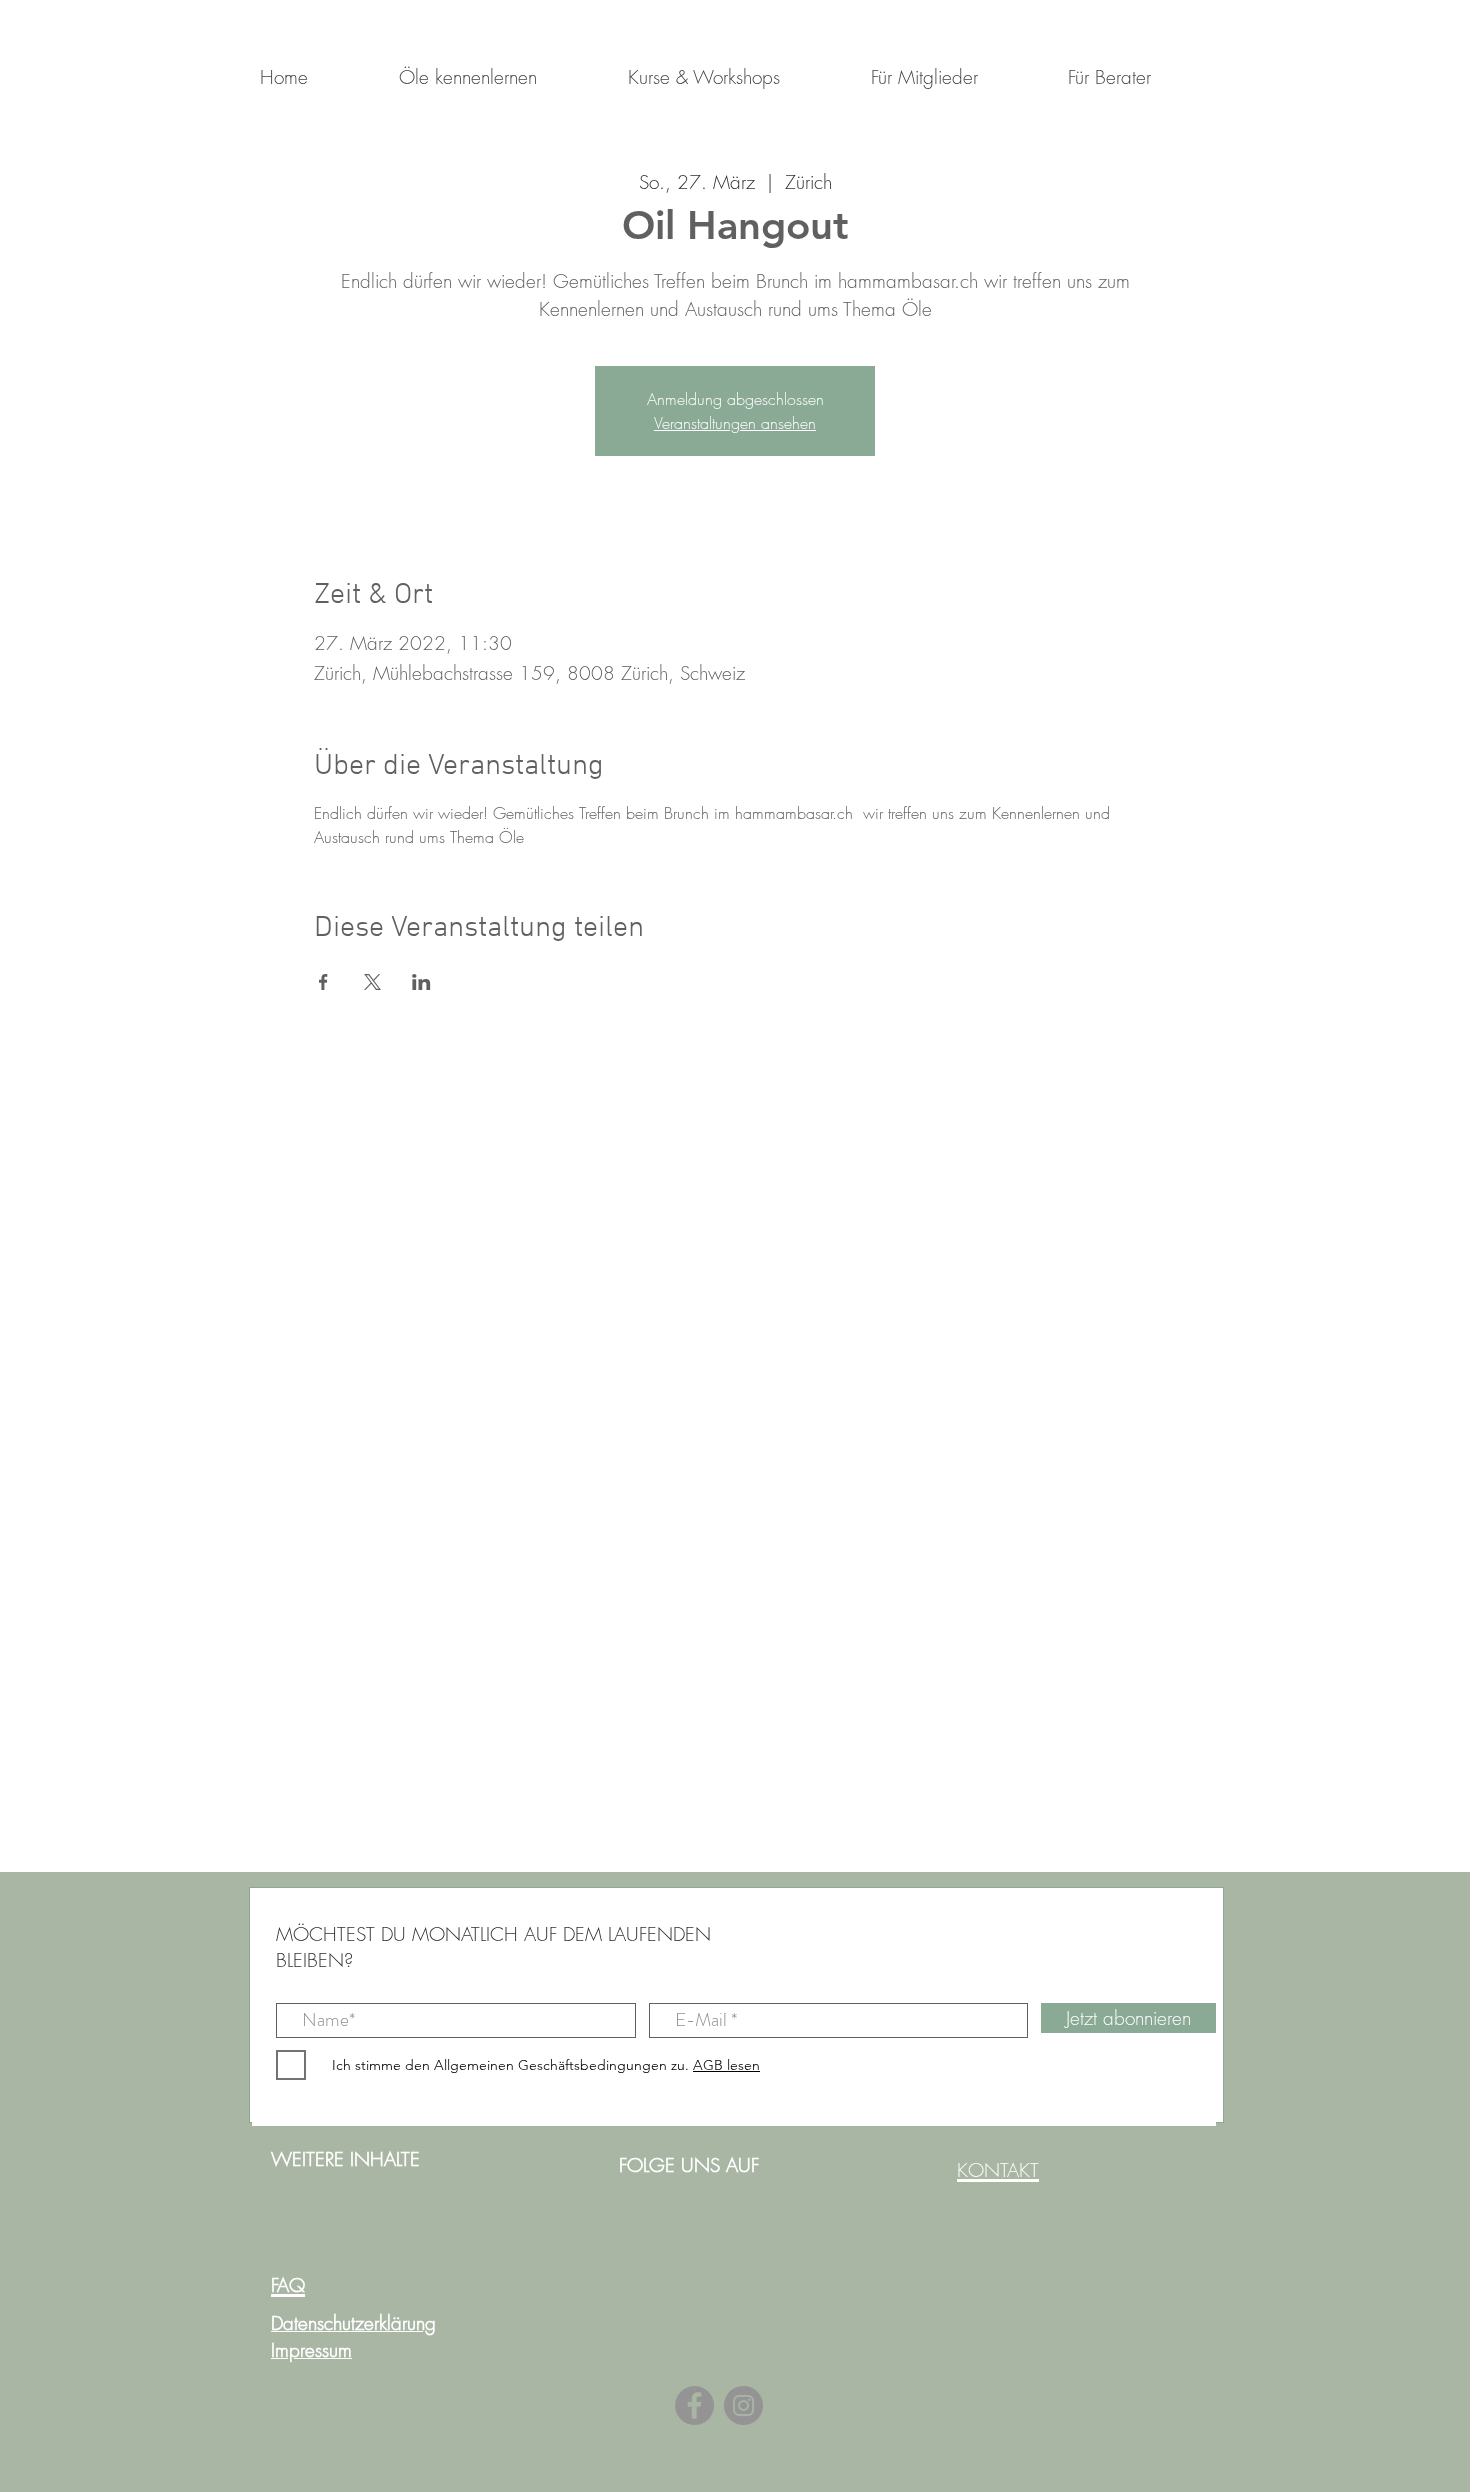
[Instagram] (743, 2405)
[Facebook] (694, 2405)
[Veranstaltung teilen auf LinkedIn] (421, 982)
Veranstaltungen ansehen (735, 423)
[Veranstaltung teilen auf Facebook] (323, 982)
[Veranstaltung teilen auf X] (372, 982)
